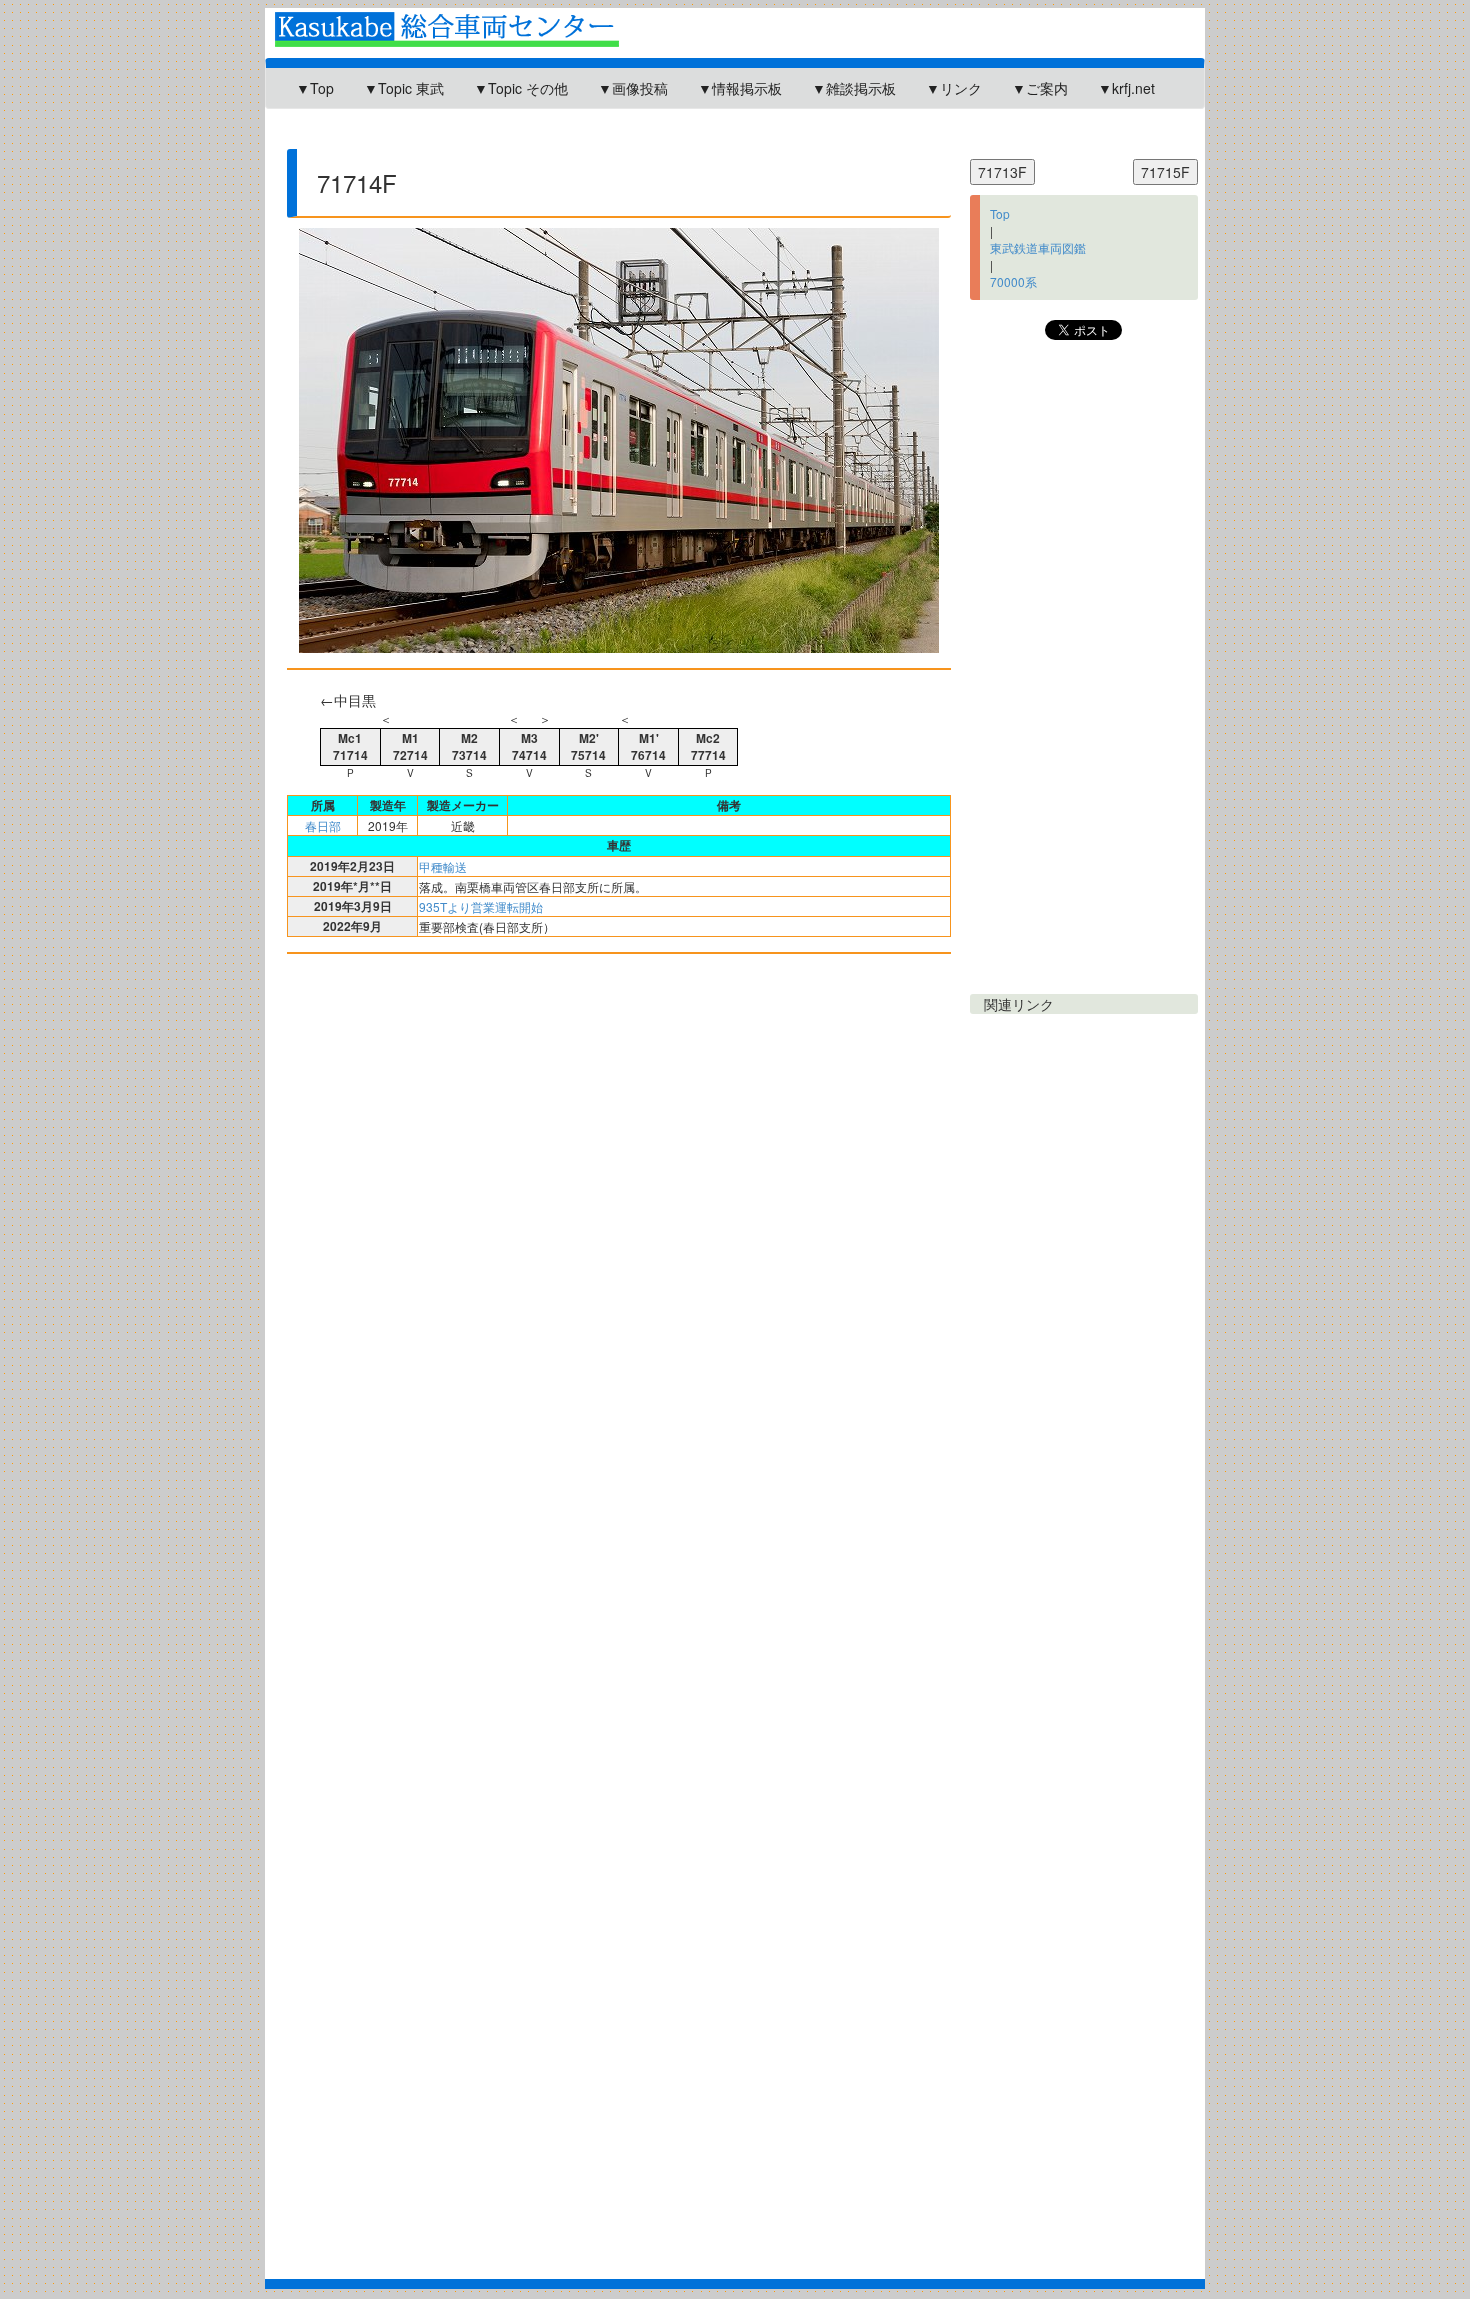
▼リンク (954, 88)
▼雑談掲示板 (854, 88)
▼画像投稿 (633, 88)
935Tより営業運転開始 (481, 906)
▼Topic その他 (521, 88)
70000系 (1013, 281)
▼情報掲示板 (740, 88)
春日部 (323, 825)
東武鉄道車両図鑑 (1038, 247)
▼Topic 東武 (404, 88)
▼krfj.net (1126, 88)
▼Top (315, 88)
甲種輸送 (443, 866)
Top (1000, 213)
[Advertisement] (634, 137)
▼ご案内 (1040, 88)
